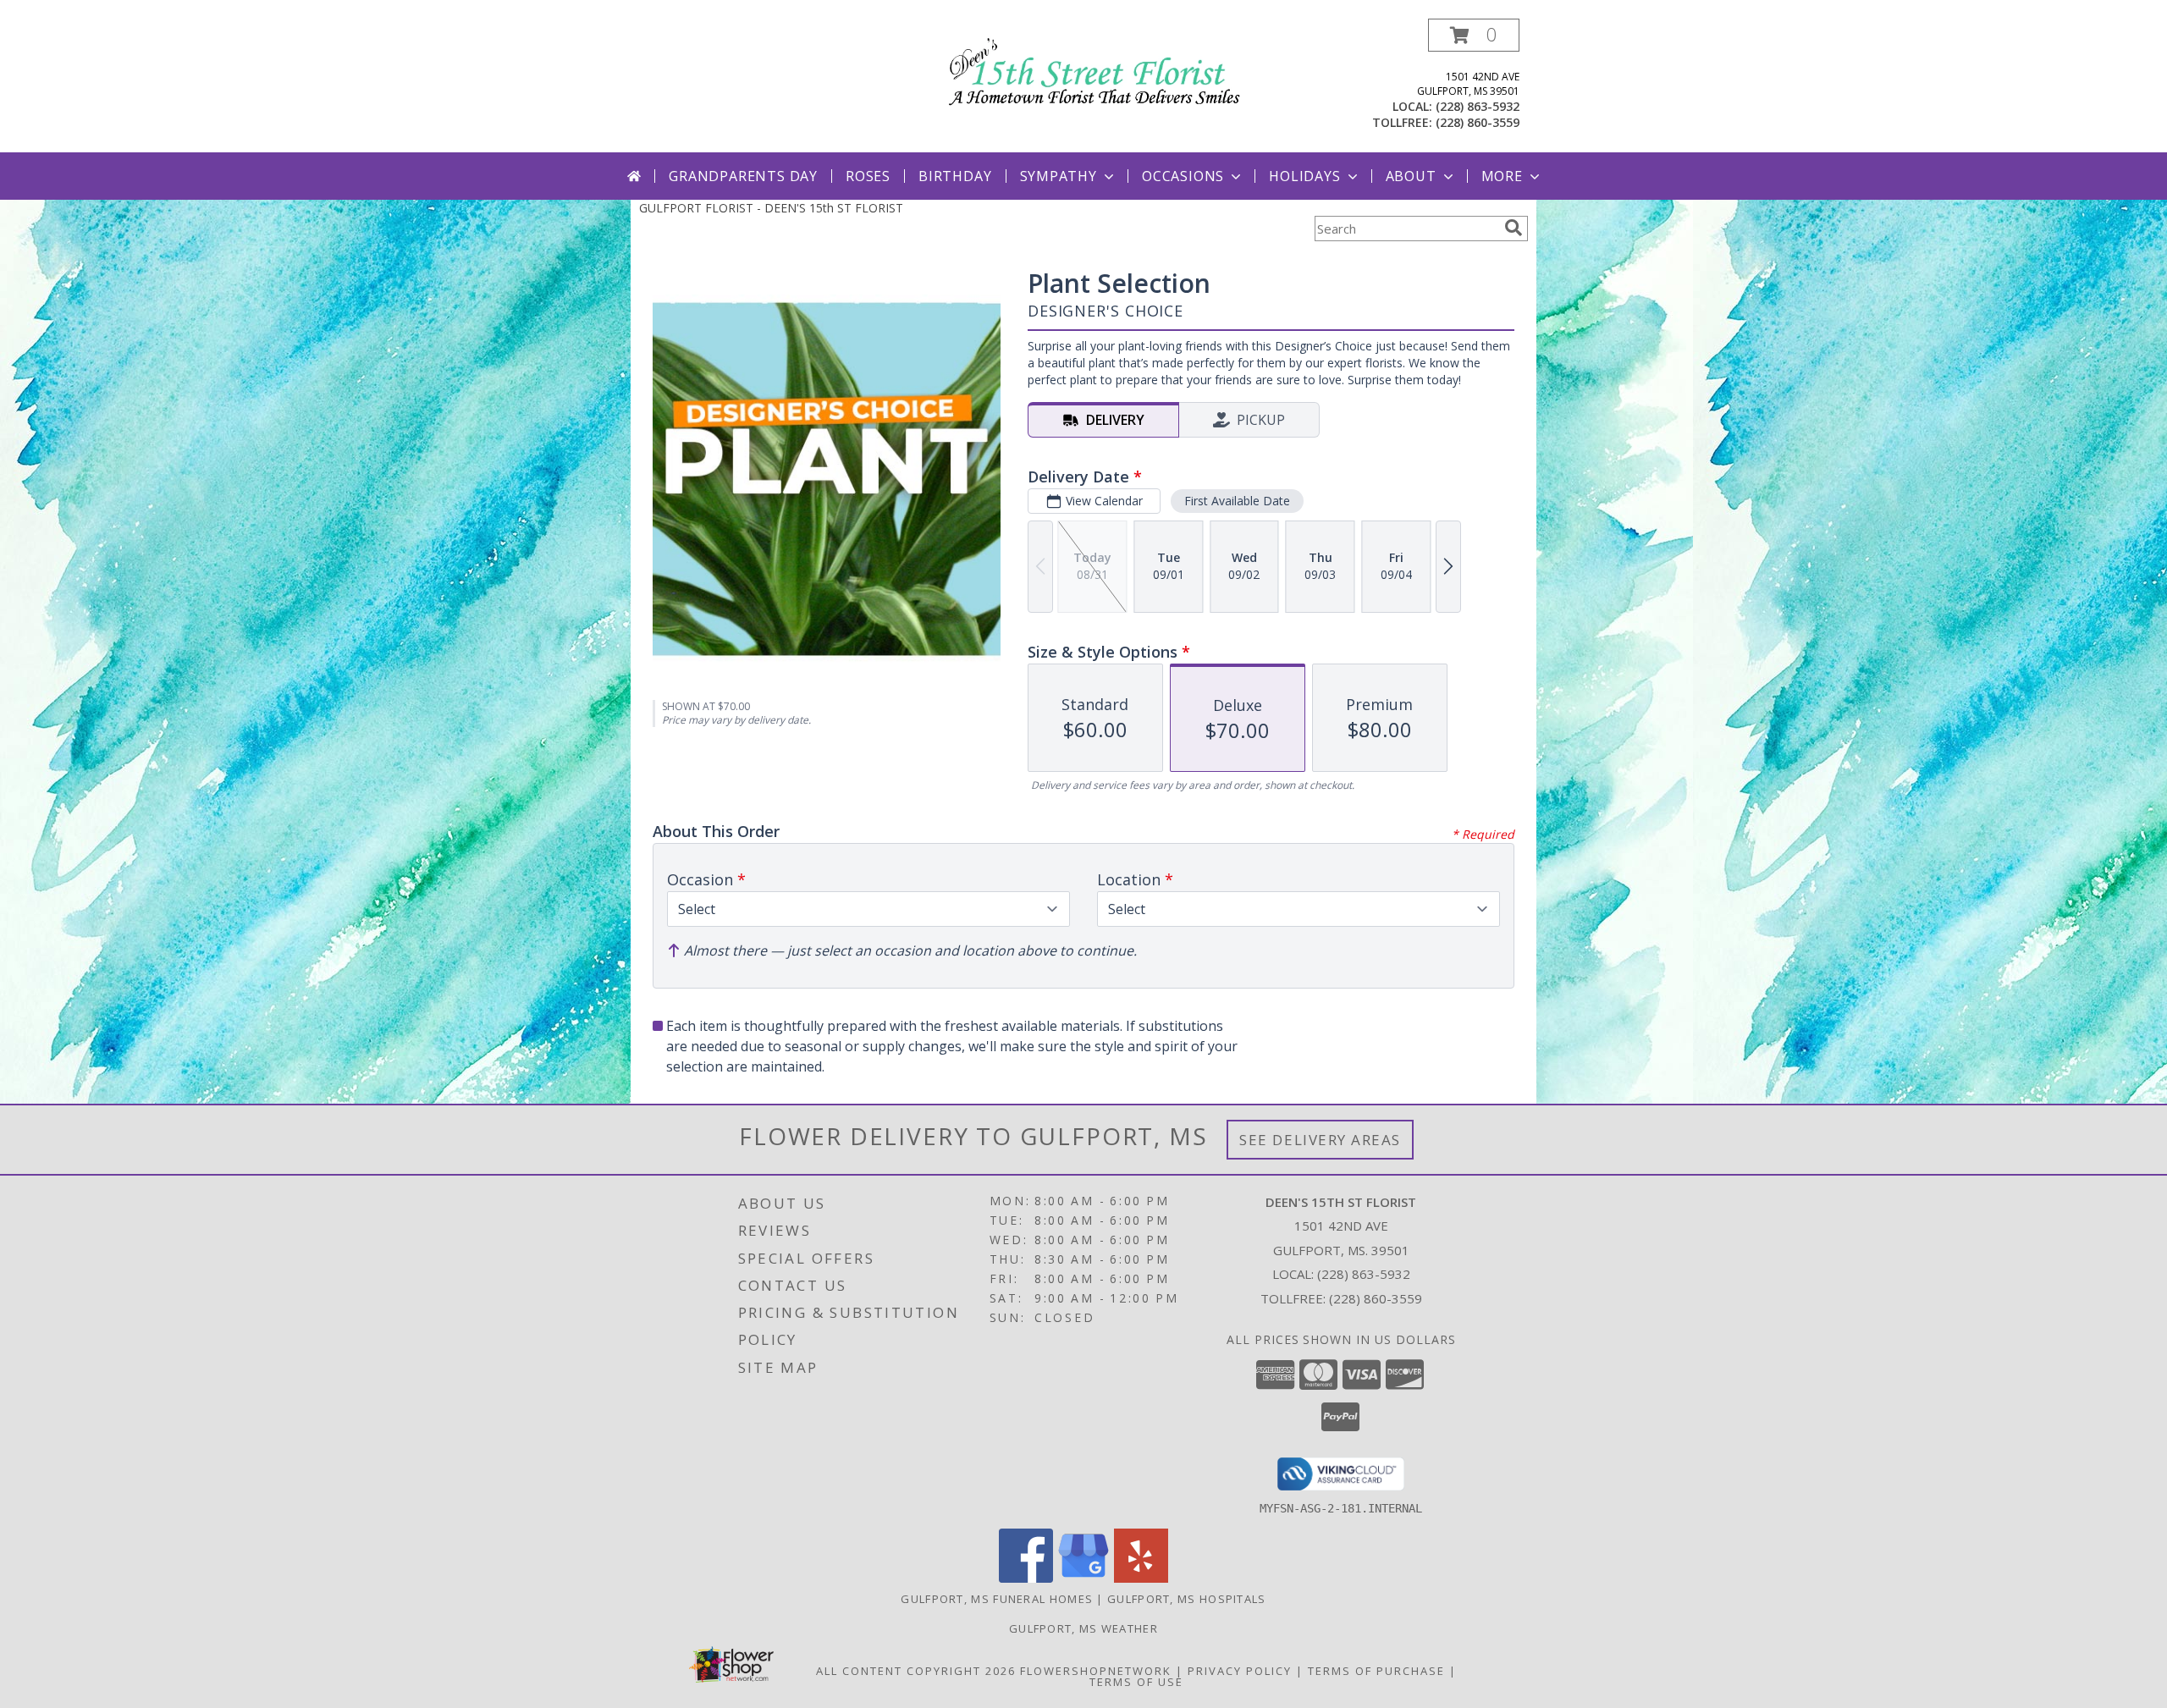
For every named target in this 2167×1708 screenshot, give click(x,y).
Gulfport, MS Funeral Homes (997, 1599)
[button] (1474, 35)
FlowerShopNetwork (1096, 1671)
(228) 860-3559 (1478, 122)
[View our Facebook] (1026, 1578)
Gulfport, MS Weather (1083, 1628)
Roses (868, 176)
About (1411, 176)
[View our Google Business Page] (1083, 1578)
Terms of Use (1136, 1682)
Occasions (1183, 176)
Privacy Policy (1240, 1671)
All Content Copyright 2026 (916, 1671)
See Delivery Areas (1320, 1140)
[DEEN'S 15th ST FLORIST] (1090, 68)
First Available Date (1237, 501)
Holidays (1304, 176)
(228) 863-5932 (1478, 106)
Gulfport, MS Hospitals (1187, 1599)
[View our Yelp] (1141, 1578)
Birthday (955, 176)
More (1502, 176)
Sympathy (1059, 176)
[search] (1514, 228)
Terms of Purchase (1376, 1671)
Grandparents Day (743, 176)
